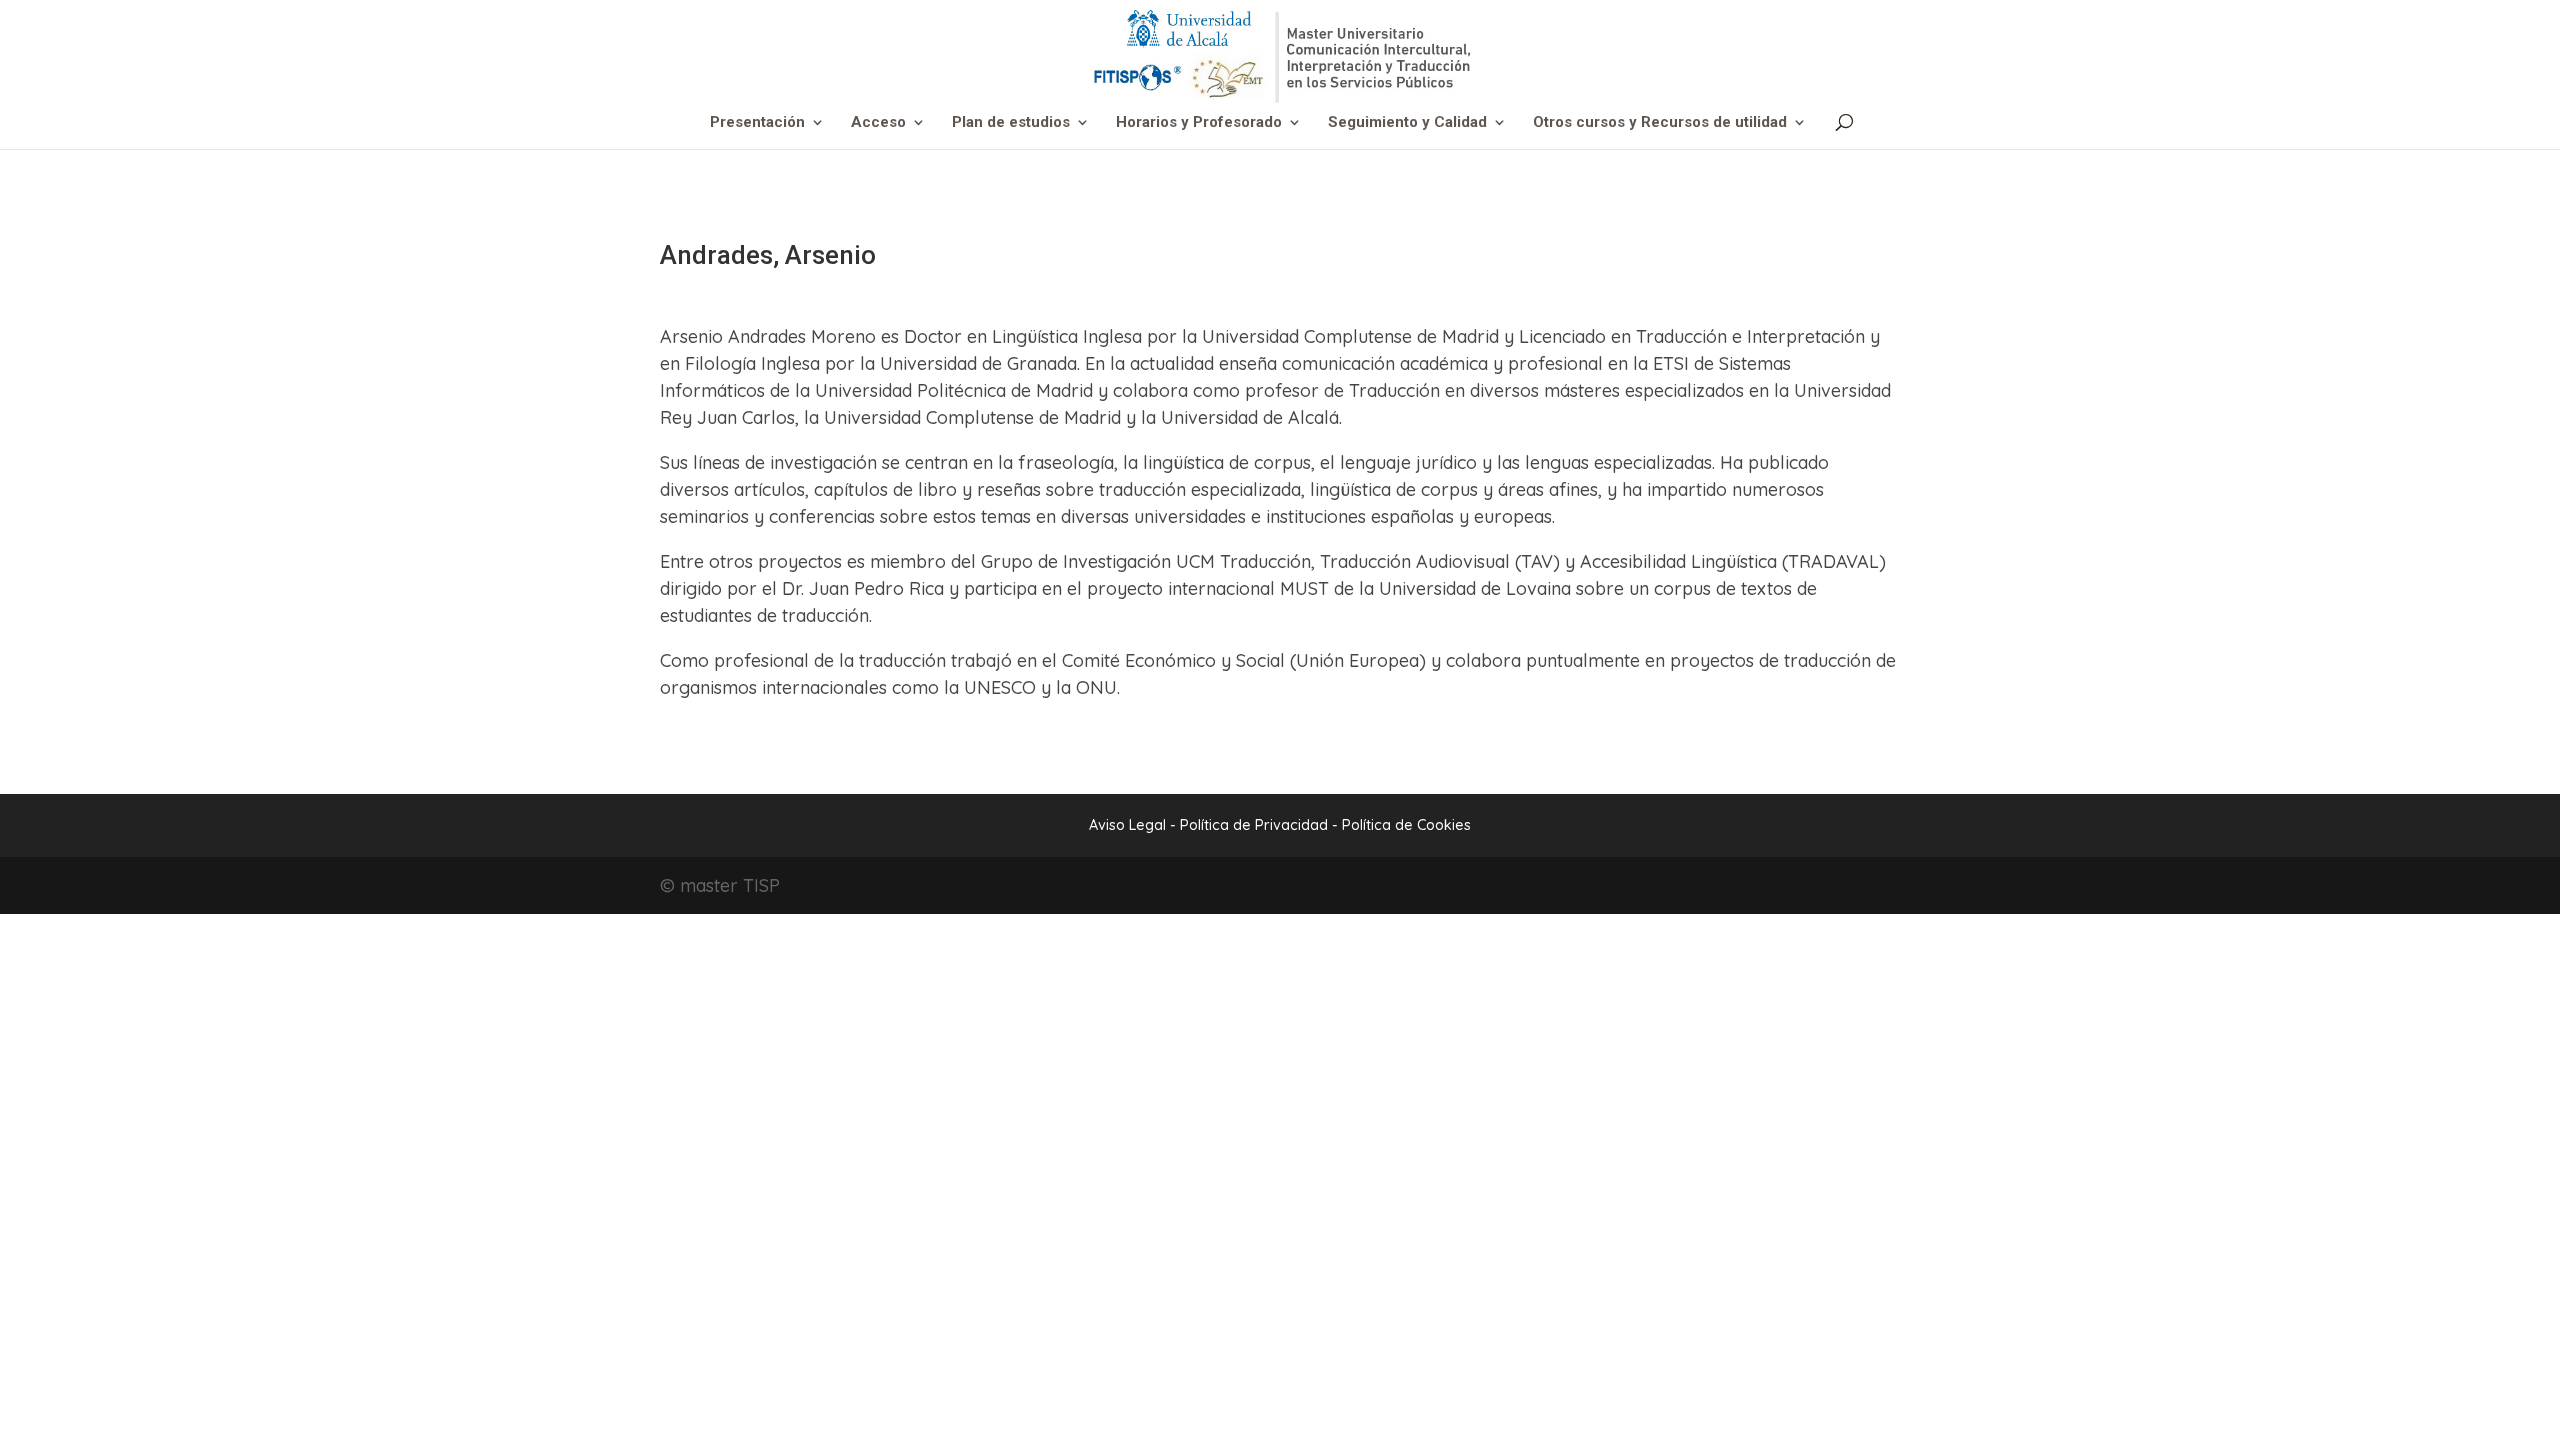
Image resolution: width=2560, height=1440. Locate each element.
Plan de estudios (1011, 123)
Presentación (757, 123)
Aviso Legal (1127, 825)
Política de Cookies (1406, 825)
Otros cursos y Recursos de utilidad (1660, 123)
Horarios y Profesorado (1199, 123)
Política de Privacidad (1256, 825)
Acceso (878, 123)
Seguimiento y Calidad (1407, 123)
